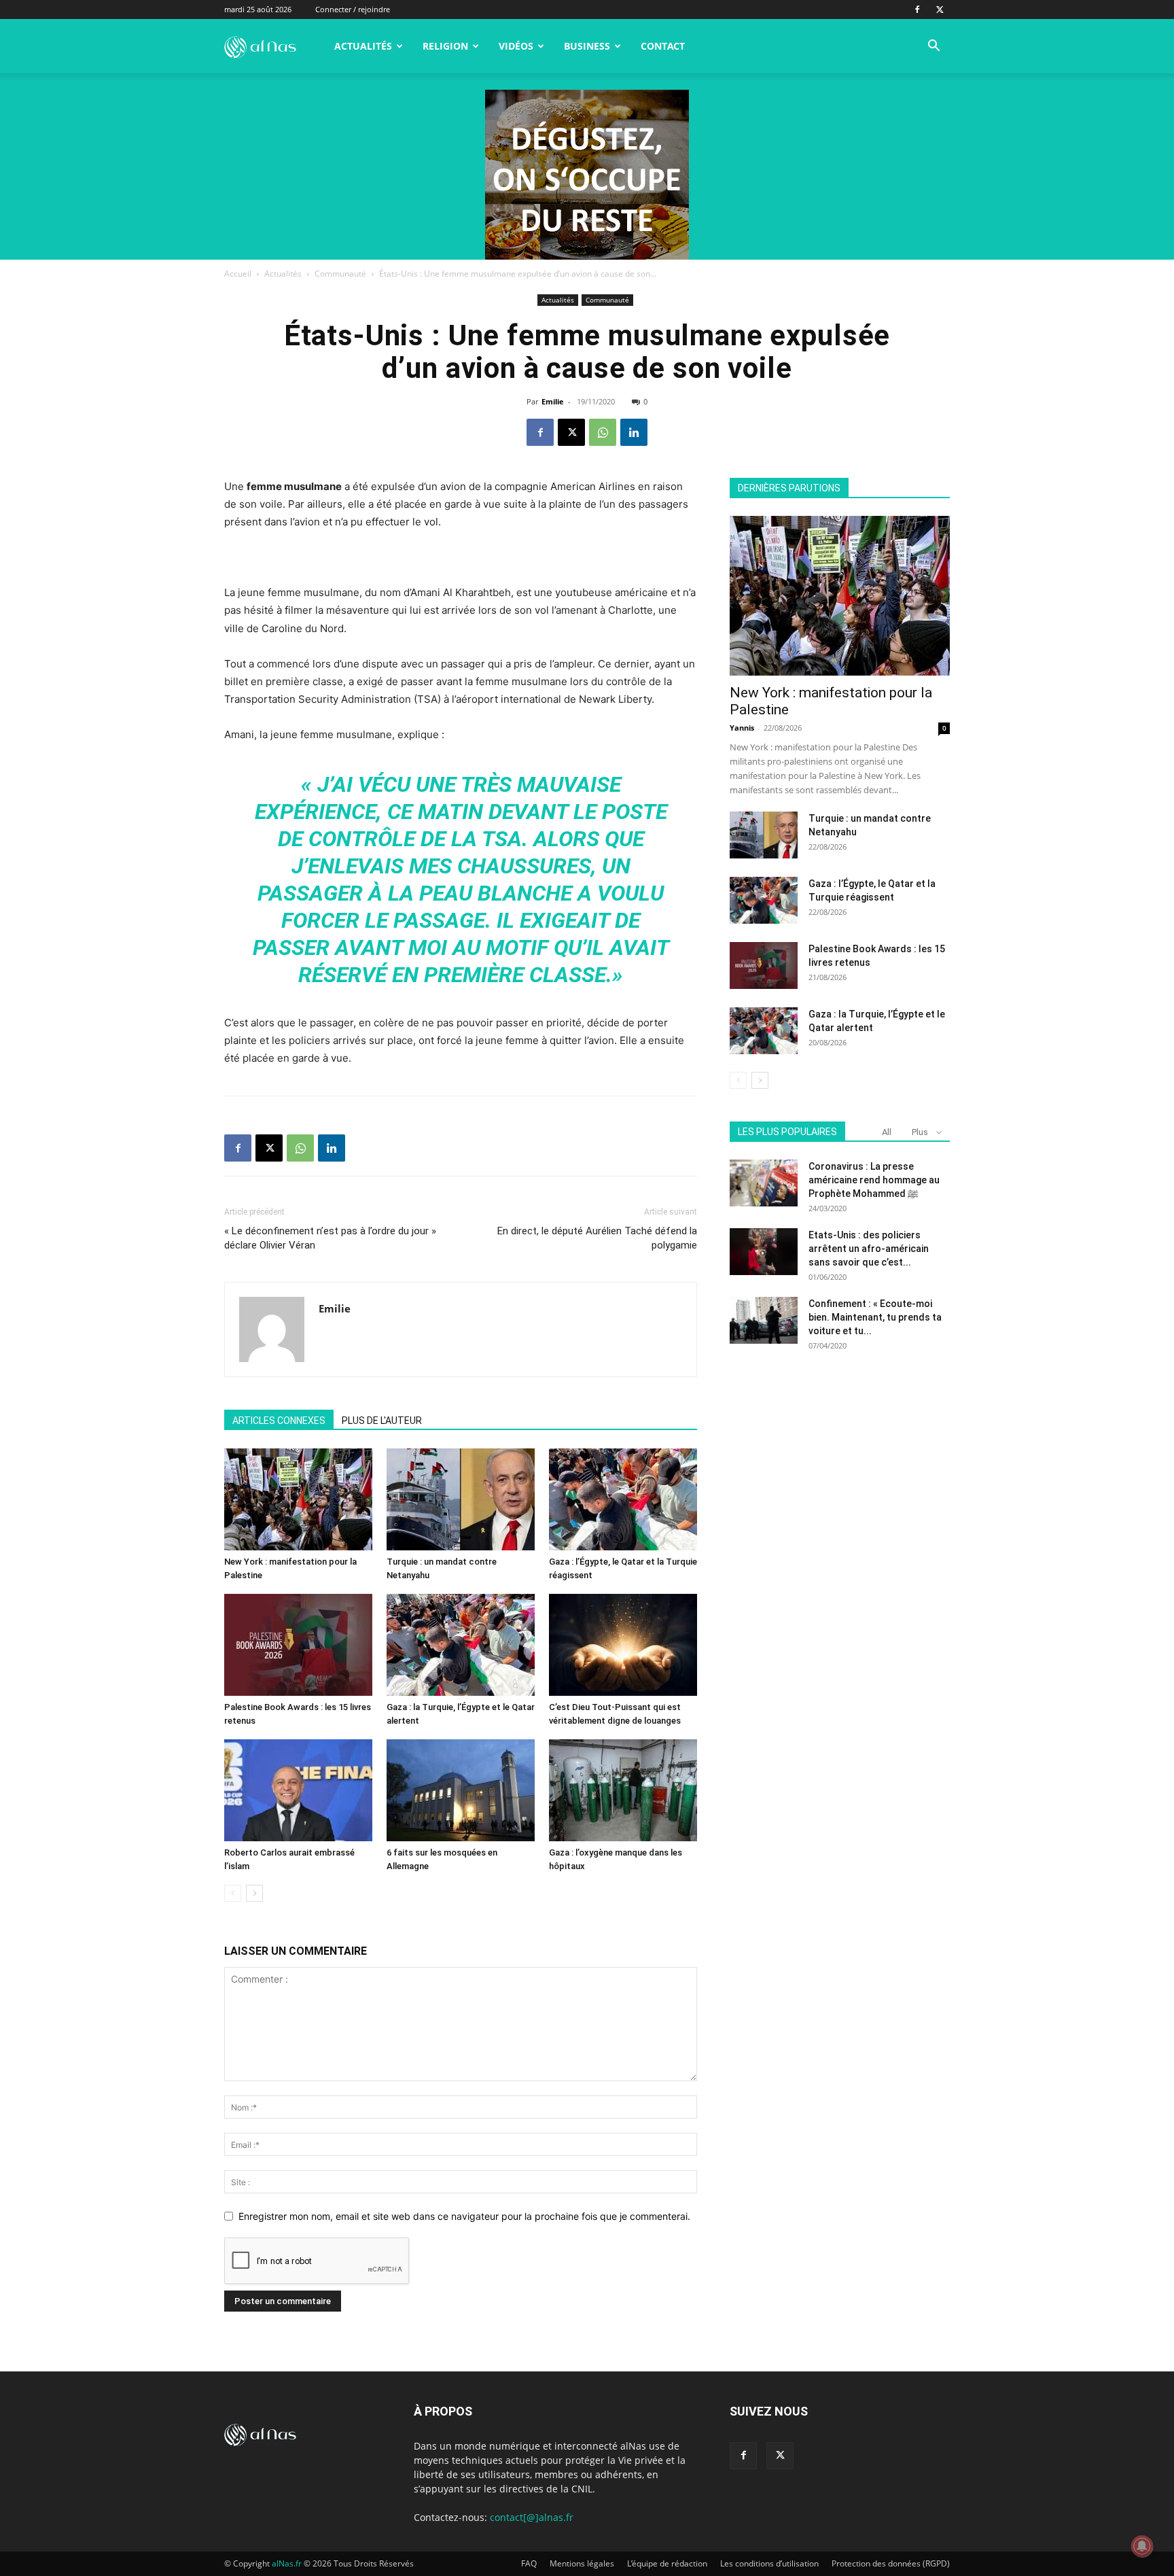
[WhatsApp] (603, 432)
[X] (940, 10)
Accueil (238, 274)
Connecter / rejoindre (353, 9)
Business (587, 46)
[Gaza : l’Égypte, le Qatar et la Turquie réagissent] (623, 1499)
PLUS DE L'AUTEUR (382, 1421)
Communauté (340, 274)
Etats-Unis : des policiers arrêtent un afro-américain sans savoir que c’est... (869, 1249)
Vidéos (516, 46)
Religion (445, 46)
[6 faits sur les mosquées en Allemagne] (461, 1790)
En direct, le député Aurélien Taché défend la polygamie (597, 1238)
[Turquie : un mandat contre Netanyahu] (461, 1499)
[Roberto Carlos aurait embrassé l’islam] (298, 1790)
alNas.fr (287, 2563)
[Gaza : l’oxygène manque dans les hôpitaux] (623, 1790)
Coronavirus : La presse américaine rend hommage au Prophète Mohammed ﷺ (874, 1180)
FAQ (529, 2563)
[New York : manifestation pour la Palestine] (298, 1499)
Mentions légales (582, 2563)
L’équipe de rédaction (667, 2563)
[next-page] (254, 1893)
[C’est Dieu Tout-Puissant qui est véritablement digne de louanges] (623, 1645)
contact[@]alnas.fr (532, 2517)
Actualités (363, 46)
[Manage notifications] (1142, 2546)
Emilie (553, 401)
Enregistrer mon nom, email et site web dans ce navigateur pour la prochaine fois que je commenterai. (464, 2216)
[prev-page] (233, 1893)
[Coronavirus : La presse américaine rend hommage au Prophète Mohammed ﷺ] (764, 1183)
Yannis (742, 728)
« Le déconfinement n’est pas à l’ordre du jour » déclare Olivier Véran (330, 1238)
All (887, 1132)
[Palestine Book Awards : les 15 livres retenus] (298, 1645)
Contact (663, 46)
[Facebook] (917, 10)
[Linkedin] (634, 432)
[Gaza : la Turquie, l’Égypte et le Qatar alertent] (461, 1645)
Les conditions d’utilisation (769, 2563)
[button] (933, 47)
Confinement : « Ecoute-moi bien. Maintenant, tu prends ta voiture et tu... (875, 1317)
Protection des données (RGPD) (891, 2563)
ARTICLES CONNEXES (279, 1421)
